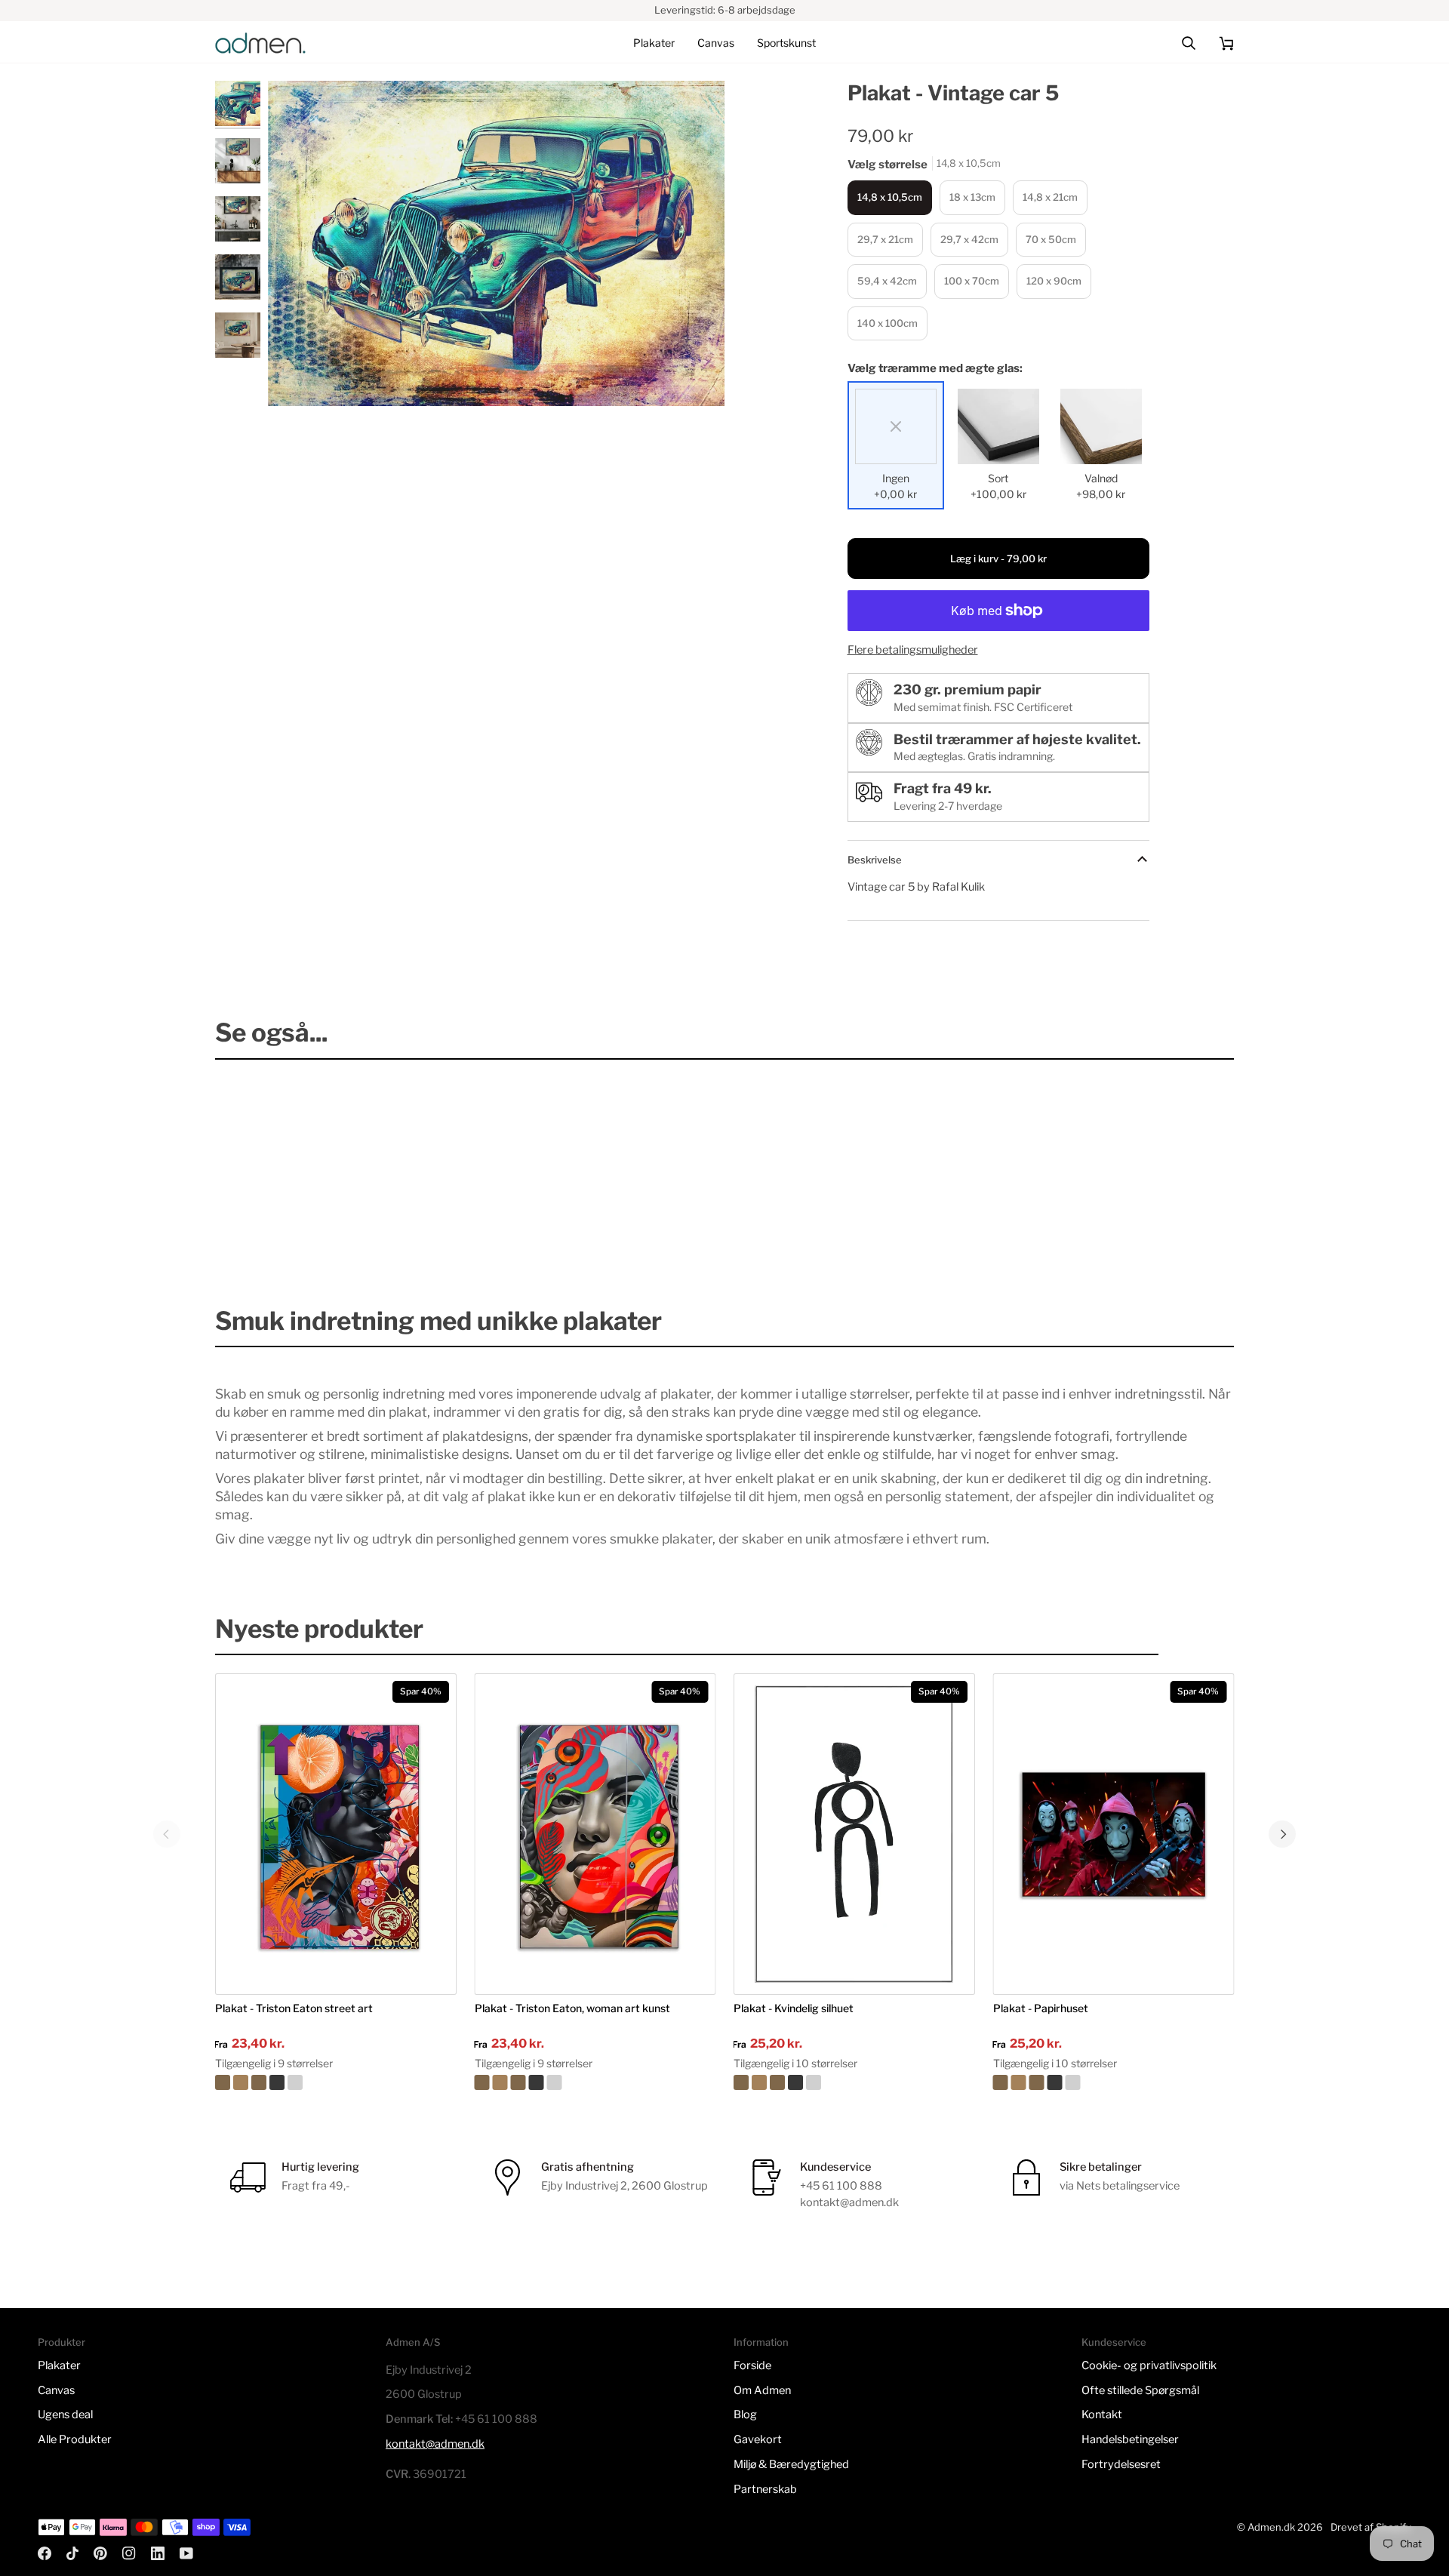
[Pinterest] (100, 2553)
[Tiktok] (72, 2553)
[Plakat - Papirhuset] (1114, 2082)
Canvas (56, 2390)
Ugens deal (65, 2414)
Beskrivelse (875, 860)
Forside (752, 2365)
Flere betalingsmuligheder (913, 650)
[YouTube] (186, 2553)
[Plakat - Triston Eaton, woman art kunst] (595, 2082)
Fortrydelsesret (1121, 2464)
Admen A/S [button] (413, 2342)
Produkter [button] (62, 2342)
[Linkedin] (158, 2553)
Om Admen (762, 2390)
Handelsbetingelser (1130, 2439)
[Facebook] (45, 2553)
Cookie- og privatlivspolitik (1149, 2365)
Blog (745, 2414)
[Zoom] (496, 244)
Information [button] (761, 2342)
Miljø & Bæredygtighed (791, 2464)
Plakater (59, 2365)
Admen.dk (1271, 2527)
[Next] (1282, 1834)
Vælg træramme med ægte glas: (935, 368)
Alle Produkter (75, 2439)
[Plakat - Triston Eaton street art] (336, 2082)
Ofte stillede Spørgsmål (1140, 2390)
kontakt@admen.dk (435, 2444)
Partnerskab (765, 2489)
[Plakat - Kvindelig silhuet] (854, 2082)
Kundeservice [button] (1114, 2342)
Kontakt (1102, 2414)
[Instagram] (129, 2553)
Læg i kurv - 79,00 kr (998, 559)
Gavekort (758, 2439)
